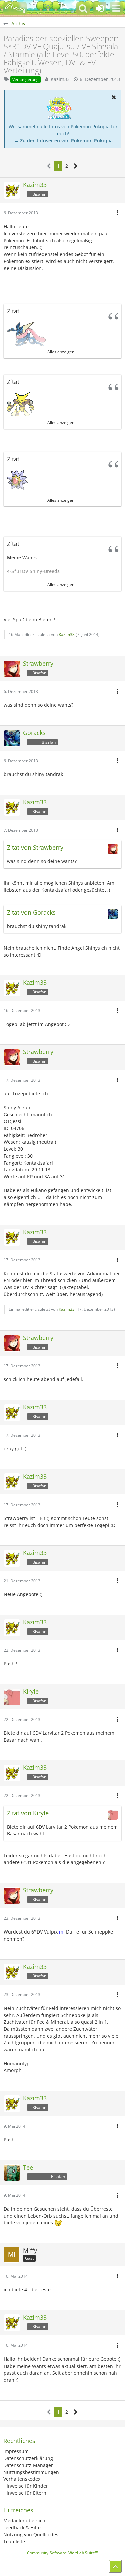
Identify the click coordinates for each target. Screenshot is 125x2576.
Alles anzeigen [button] (61, 352)
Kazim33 (60, 79)
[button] (116, 8)
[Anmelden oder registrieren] (100, 8)
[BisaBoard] (15, 8)
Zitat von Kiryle (28, 1813)
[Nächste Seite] (76, 166)
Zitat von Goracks (31, 912)
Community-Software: (62, 2553)
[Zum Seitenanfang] (115, 2566)
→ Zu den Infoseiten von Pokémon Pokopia (63, 141)
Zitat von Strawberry (35, 847)
